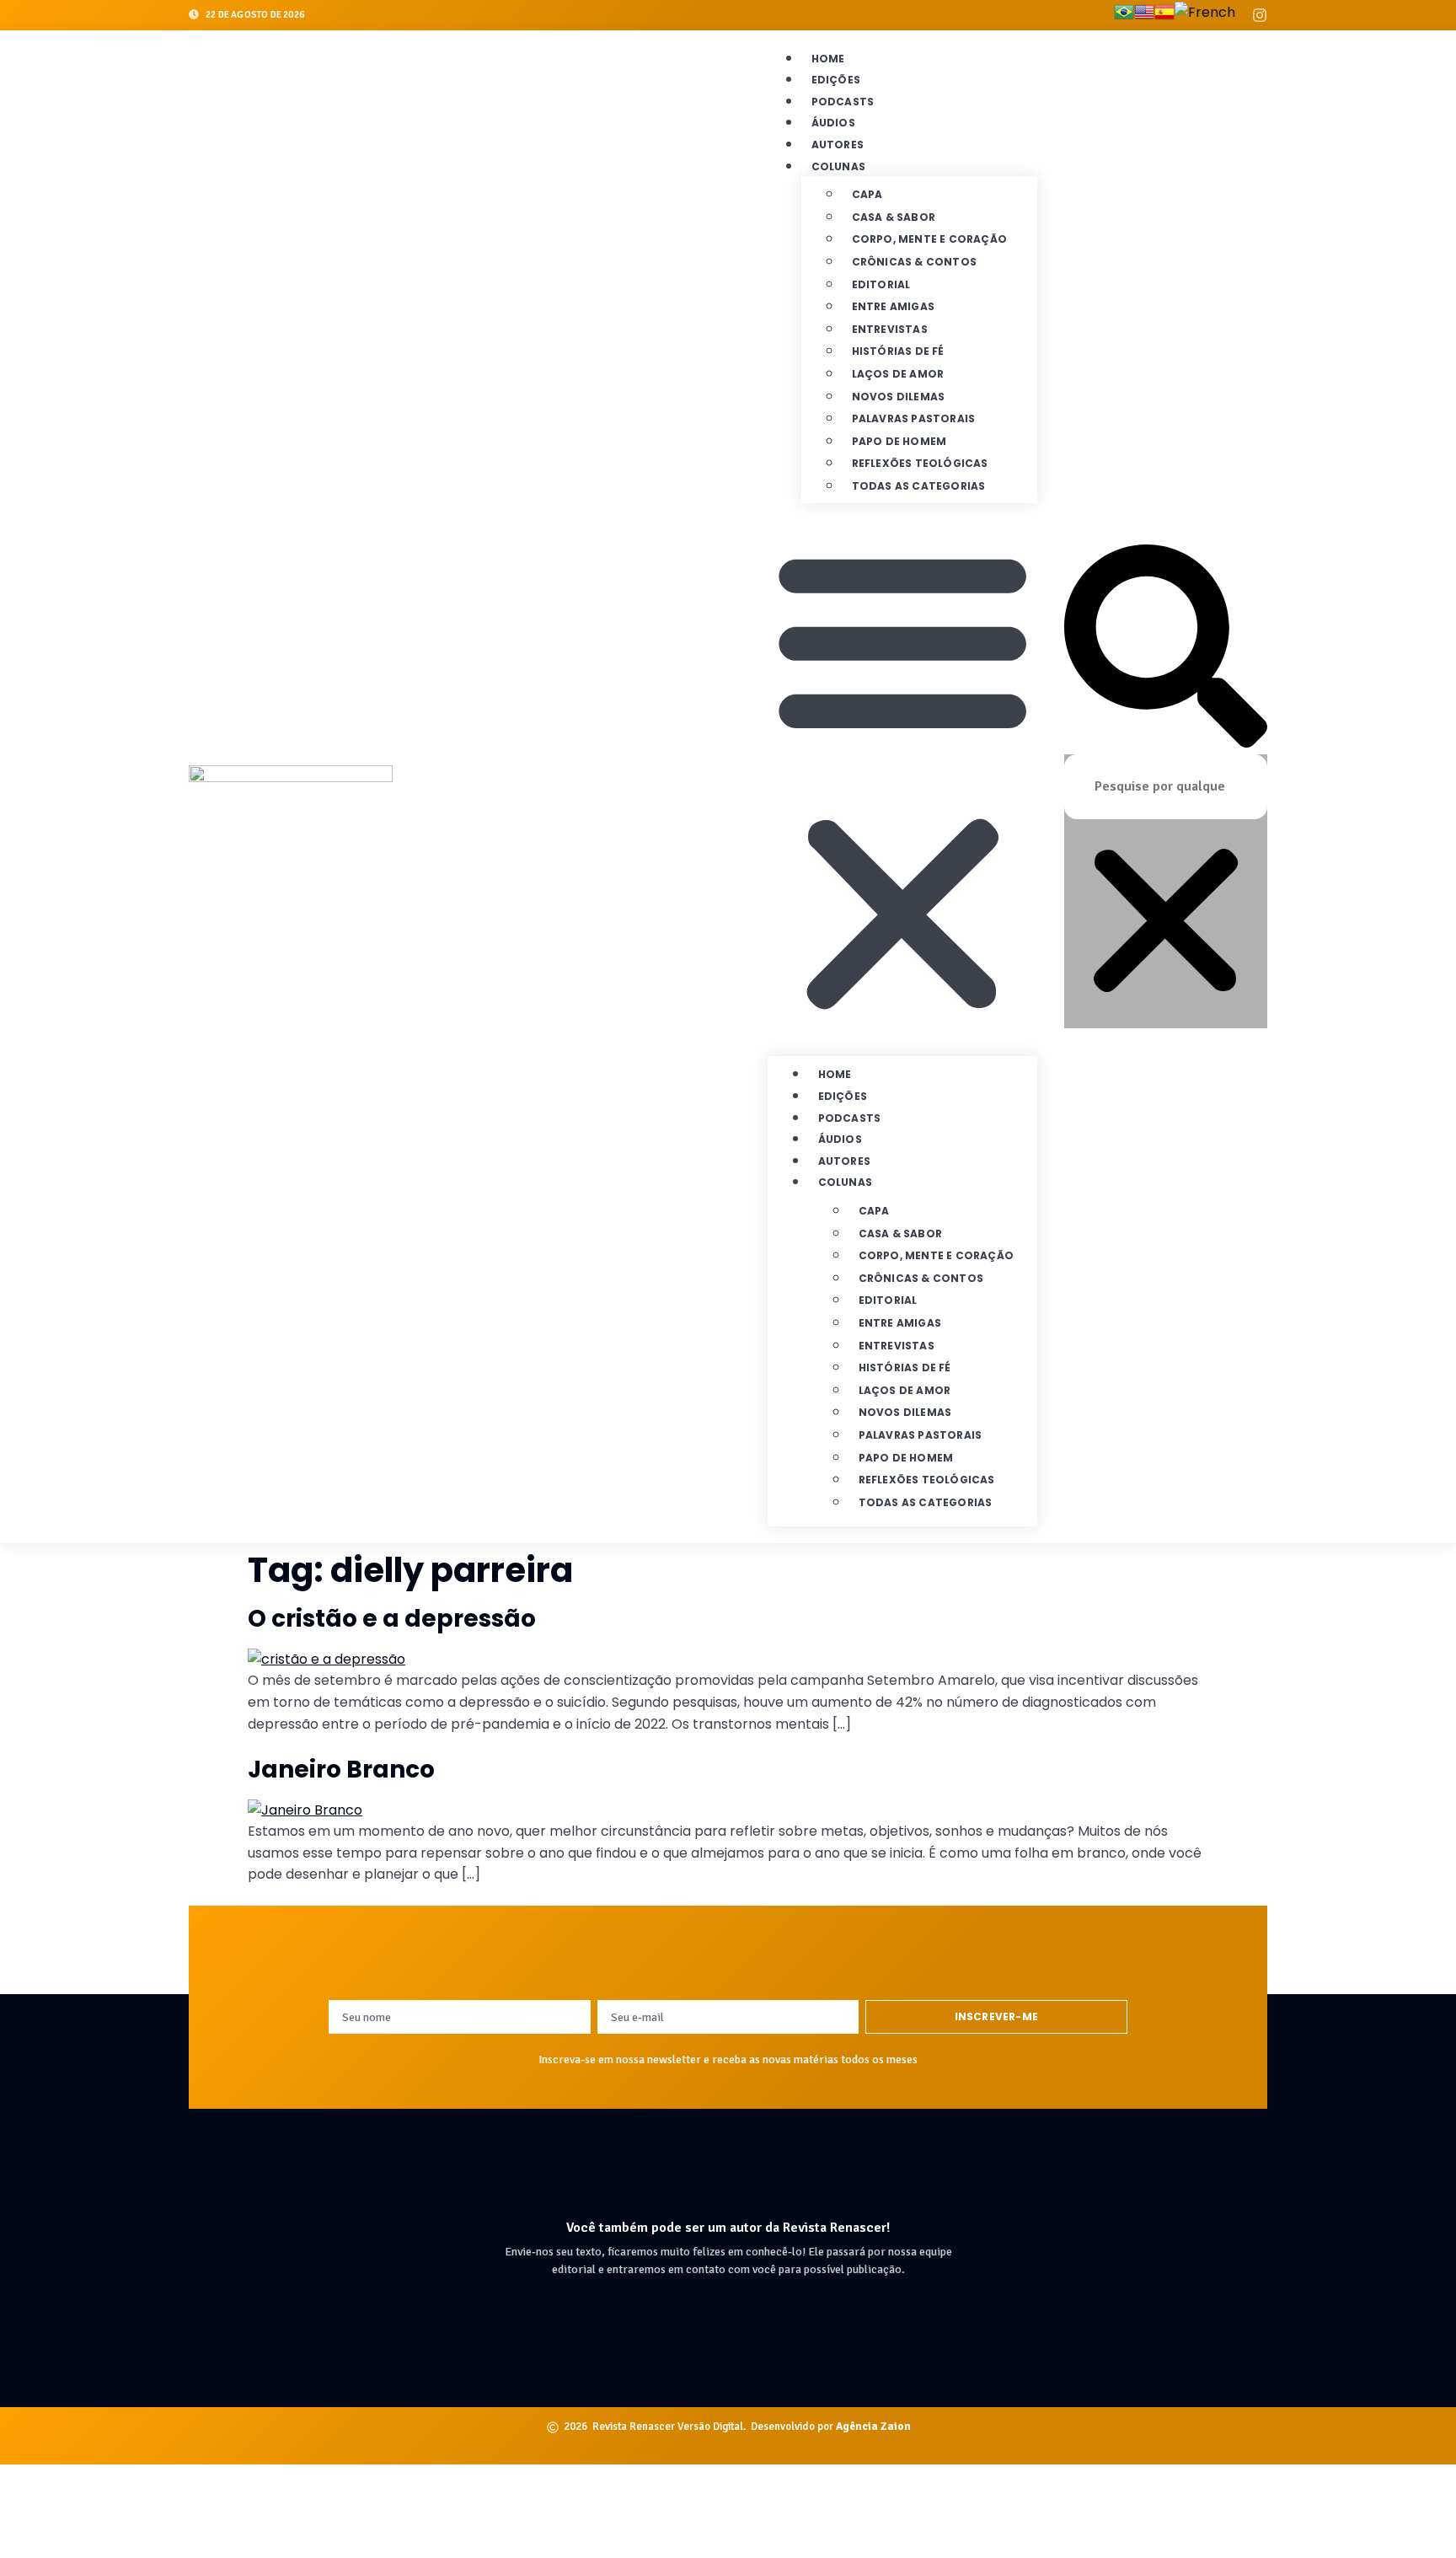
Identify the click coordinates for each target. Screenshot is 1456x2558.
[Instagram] (1260, 15)
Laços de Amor (898, 374)
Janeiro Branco (341, 1770)
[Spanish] (1164, 15)
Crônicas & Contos (914, 262)
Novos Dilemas (899, 397)
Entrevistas (890, 329)
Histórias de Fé (898, 351)
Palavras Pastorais (914, 418)
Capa (867, 194)
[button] (902, 780)
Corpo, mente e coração (929, 239)
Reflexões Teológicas (920, 463)
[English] (1144, 15)
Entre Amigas (893, 306)
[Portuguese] (1124, 15)
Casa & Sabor (894, 217)
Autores (838, 145)
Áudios (833, 123)
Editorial (881, 284)
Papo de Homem (899, 441)
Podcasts (843, 102)
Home (828, 59)
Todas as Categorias (919, 486)
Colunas (838, 166)
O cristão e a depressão (392, 1619)
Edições (836, 80)
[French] (1205, 15)
